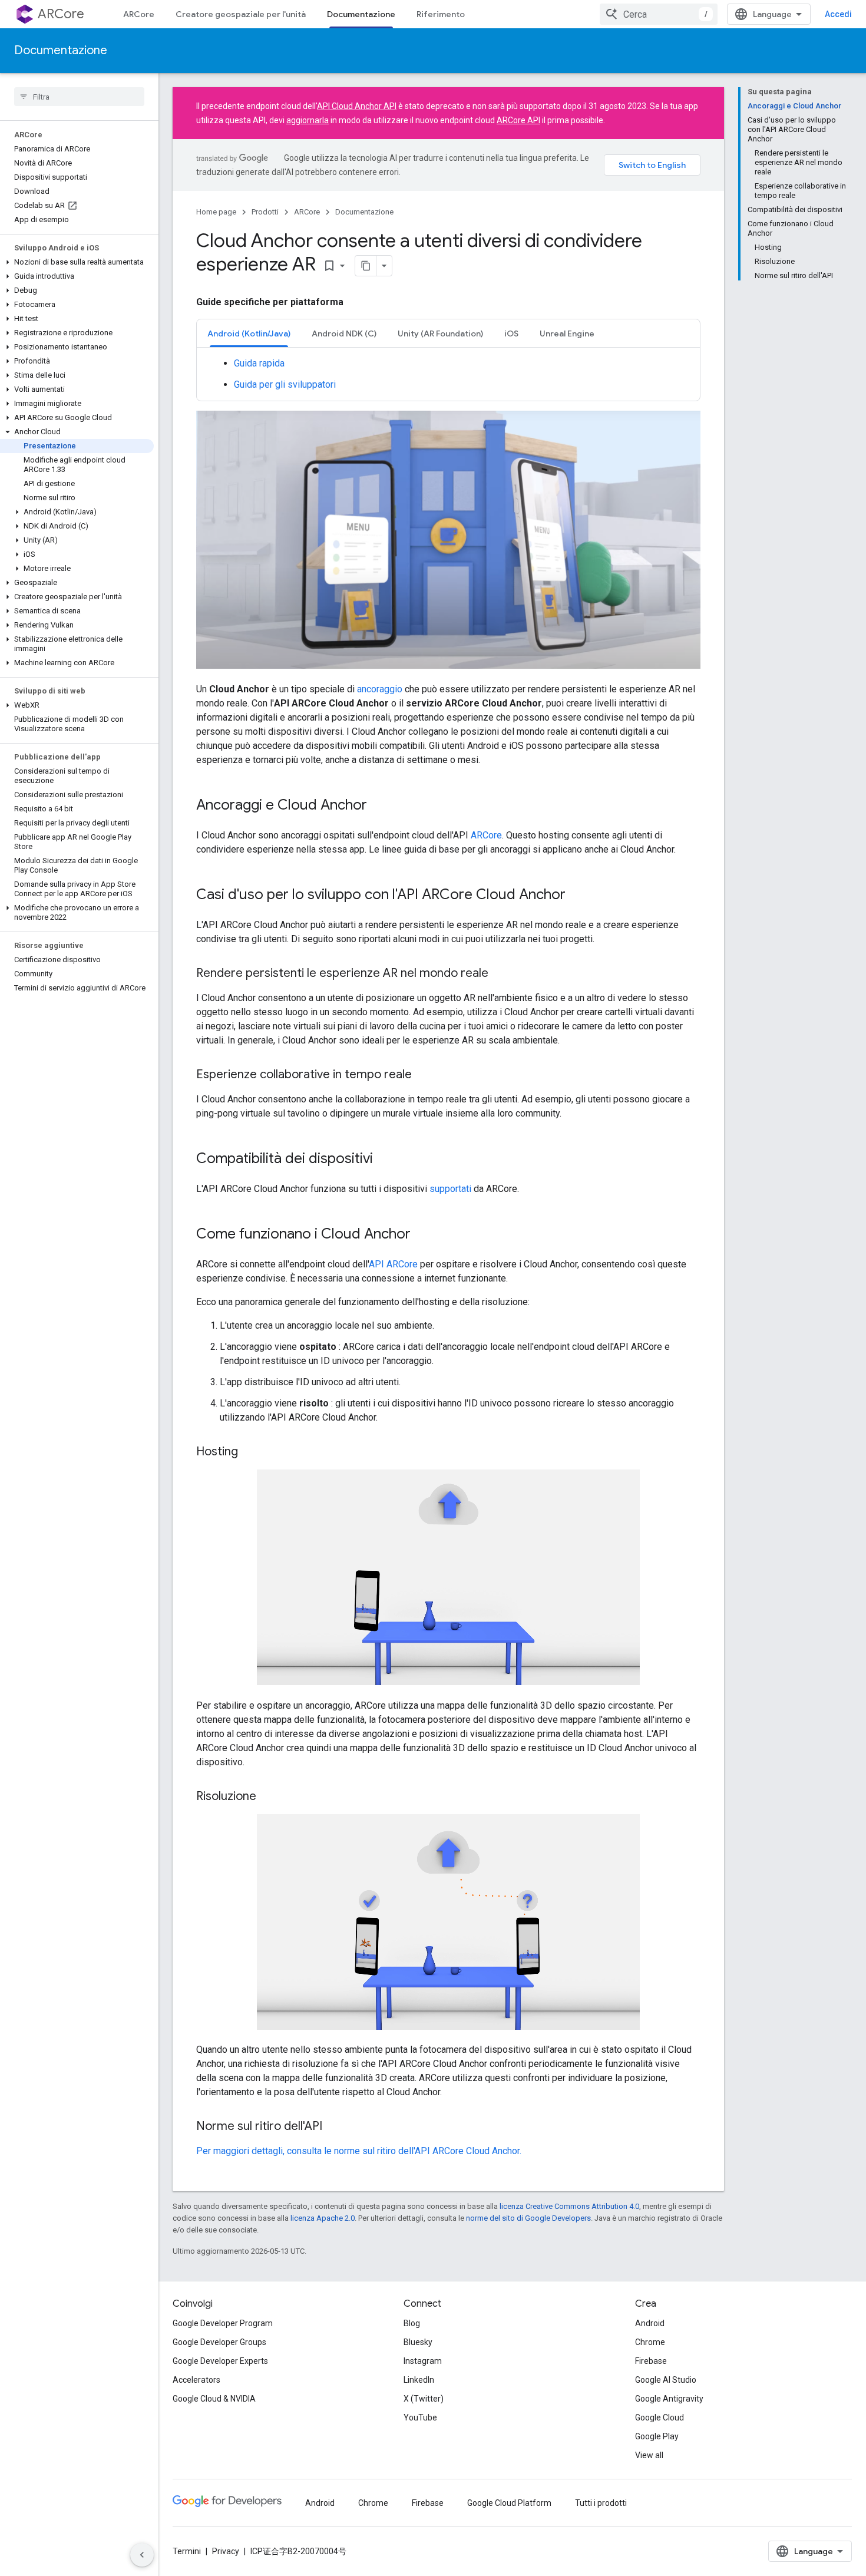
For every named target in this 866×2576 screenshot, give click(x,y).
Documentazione (361, 14)
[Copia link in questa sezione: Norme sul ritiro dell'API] (334, 2127)
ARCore (61, 14)
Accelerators (196, 2380)
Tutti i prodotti (601, 2503)
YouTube (420, 2418)
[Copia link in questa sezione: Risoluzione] (268, 1796)
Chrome (650, 2342)
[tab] (249, 333)
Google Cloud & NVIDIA (214, 2399)
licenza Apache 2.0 (323, 2218)
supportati (450, 1189)
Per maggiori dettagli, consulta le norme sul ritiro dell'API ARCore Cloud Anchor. (359, 2151)
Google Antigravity (669, 2399)
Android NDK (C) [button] (344, 333)
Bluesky (418, 2342)
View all (649, 2455)
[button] (77, 262)
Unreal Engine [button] (567, 333)
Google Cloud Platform (509, 2503)
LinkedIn (419, 2380)
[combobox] (659, 14)
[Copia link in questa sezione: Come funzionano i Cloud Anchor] (422, 1235)
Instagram (423, 2361)
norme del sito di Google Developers (528, 2218)
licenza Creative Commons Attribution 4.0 (569, 2206)
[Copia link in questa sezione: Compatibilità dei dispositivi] (385, 1160)
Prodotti (265, 212)
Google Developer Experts (220, 2361)
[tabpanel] (448, 374)
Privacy (226, 2551)
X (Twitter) (424, 2399)
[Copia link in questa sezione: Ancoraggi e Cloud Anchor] (379, 806)
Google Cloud (660, 2418)
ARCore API (518, 120)
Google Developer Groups (219, 2342)
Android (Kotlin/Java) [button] (249, 333)
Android (650, 2323)
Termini (187, 2551)
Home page (216, 212)
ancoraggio (380, 689)
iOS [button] (511, 333)
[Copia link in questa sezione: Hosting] (250, 1452)
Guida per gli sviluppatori (285, 384)
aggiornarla (308, 120)
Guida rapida (259, 363)
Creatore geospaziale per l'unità (241, 14)
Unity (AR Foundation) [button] (440, 333)
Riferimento (441, 14)
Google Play (657, 2436)
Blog (412, 2323)
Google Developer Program (223, 2323)
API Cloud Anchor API (357, 106)
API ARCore (393, 1264)
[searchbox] (79, 97)
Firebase (651, 2361)
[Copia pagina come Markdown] (366, 266)
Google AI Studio (666, 2380)
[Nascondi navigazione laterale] (142, 2555)
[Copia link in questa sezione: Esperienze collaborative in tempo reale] (424, 1075)
